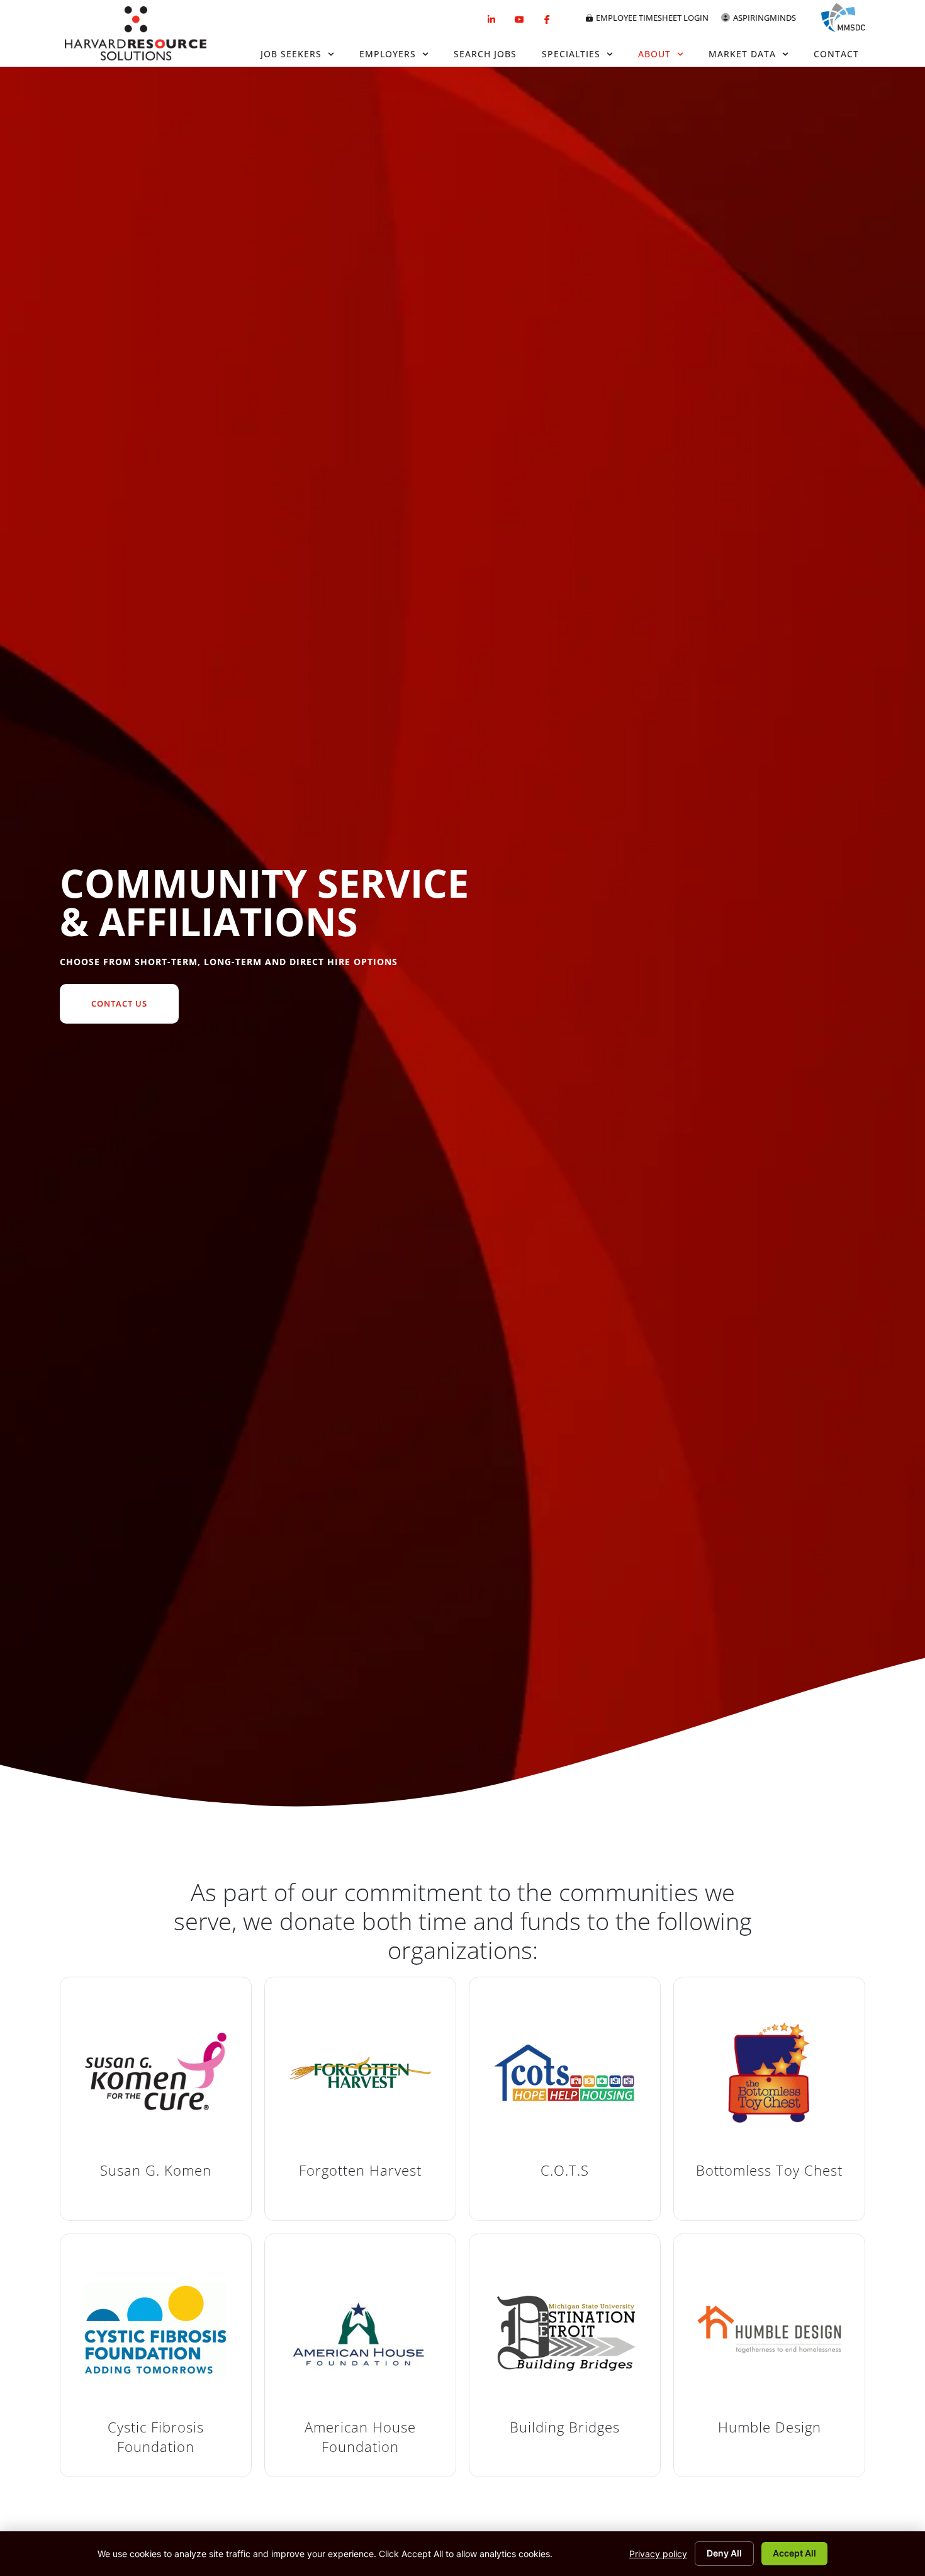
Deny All (724, 2553)
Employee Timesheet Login (652, 18)
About (654, 54)
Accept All (794, 2553)
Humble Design (770, 2427)
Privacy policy (658, 2554)
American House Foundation (360, 2437)
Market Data (742, 54)
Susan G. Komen (156, 2170)
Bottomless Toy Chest (769, 2170)
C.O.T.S (565, 2170)
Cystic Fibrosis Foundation (156, 2437)
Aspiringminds (765, 18)
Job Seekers (291, 54)
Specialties (571, 54)
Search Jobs (485, 54)
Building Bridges (565, 2427)
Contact (836, 54)
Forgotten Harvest (360, 2170)
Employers (388, 54)
